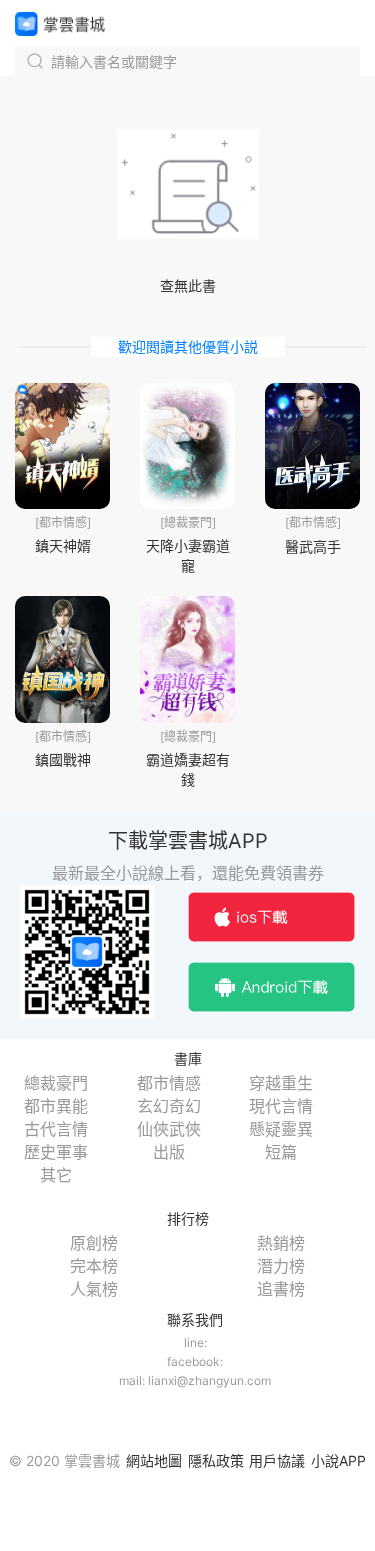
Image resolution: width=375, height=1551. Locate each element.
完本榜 (94, 1266)
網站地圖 (154, 1460)
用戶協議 (277, 1460)
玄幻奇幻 (169, 1106)
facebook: (195, 1361)
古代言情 (56, 1129)
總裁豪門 (56, 1083)
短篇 (281, 1152)
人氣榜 (94, 1289)
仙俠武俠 (169, 1129)
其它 (56, 1175)
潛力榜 (281, 1266)
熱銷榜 (281, 1243)
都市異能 (56, 1106)
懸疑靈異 (281, 1129)
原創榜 (94, 1243)
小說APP (338, 1460)
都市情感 (169, 1083)
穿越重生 (281, 1083)
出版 (169, 1152)
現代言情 (281, 1106)
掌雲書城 (60, 24)
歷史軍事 (56, 1152)
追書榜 (281, 1289)
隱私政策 (216, 1460)
